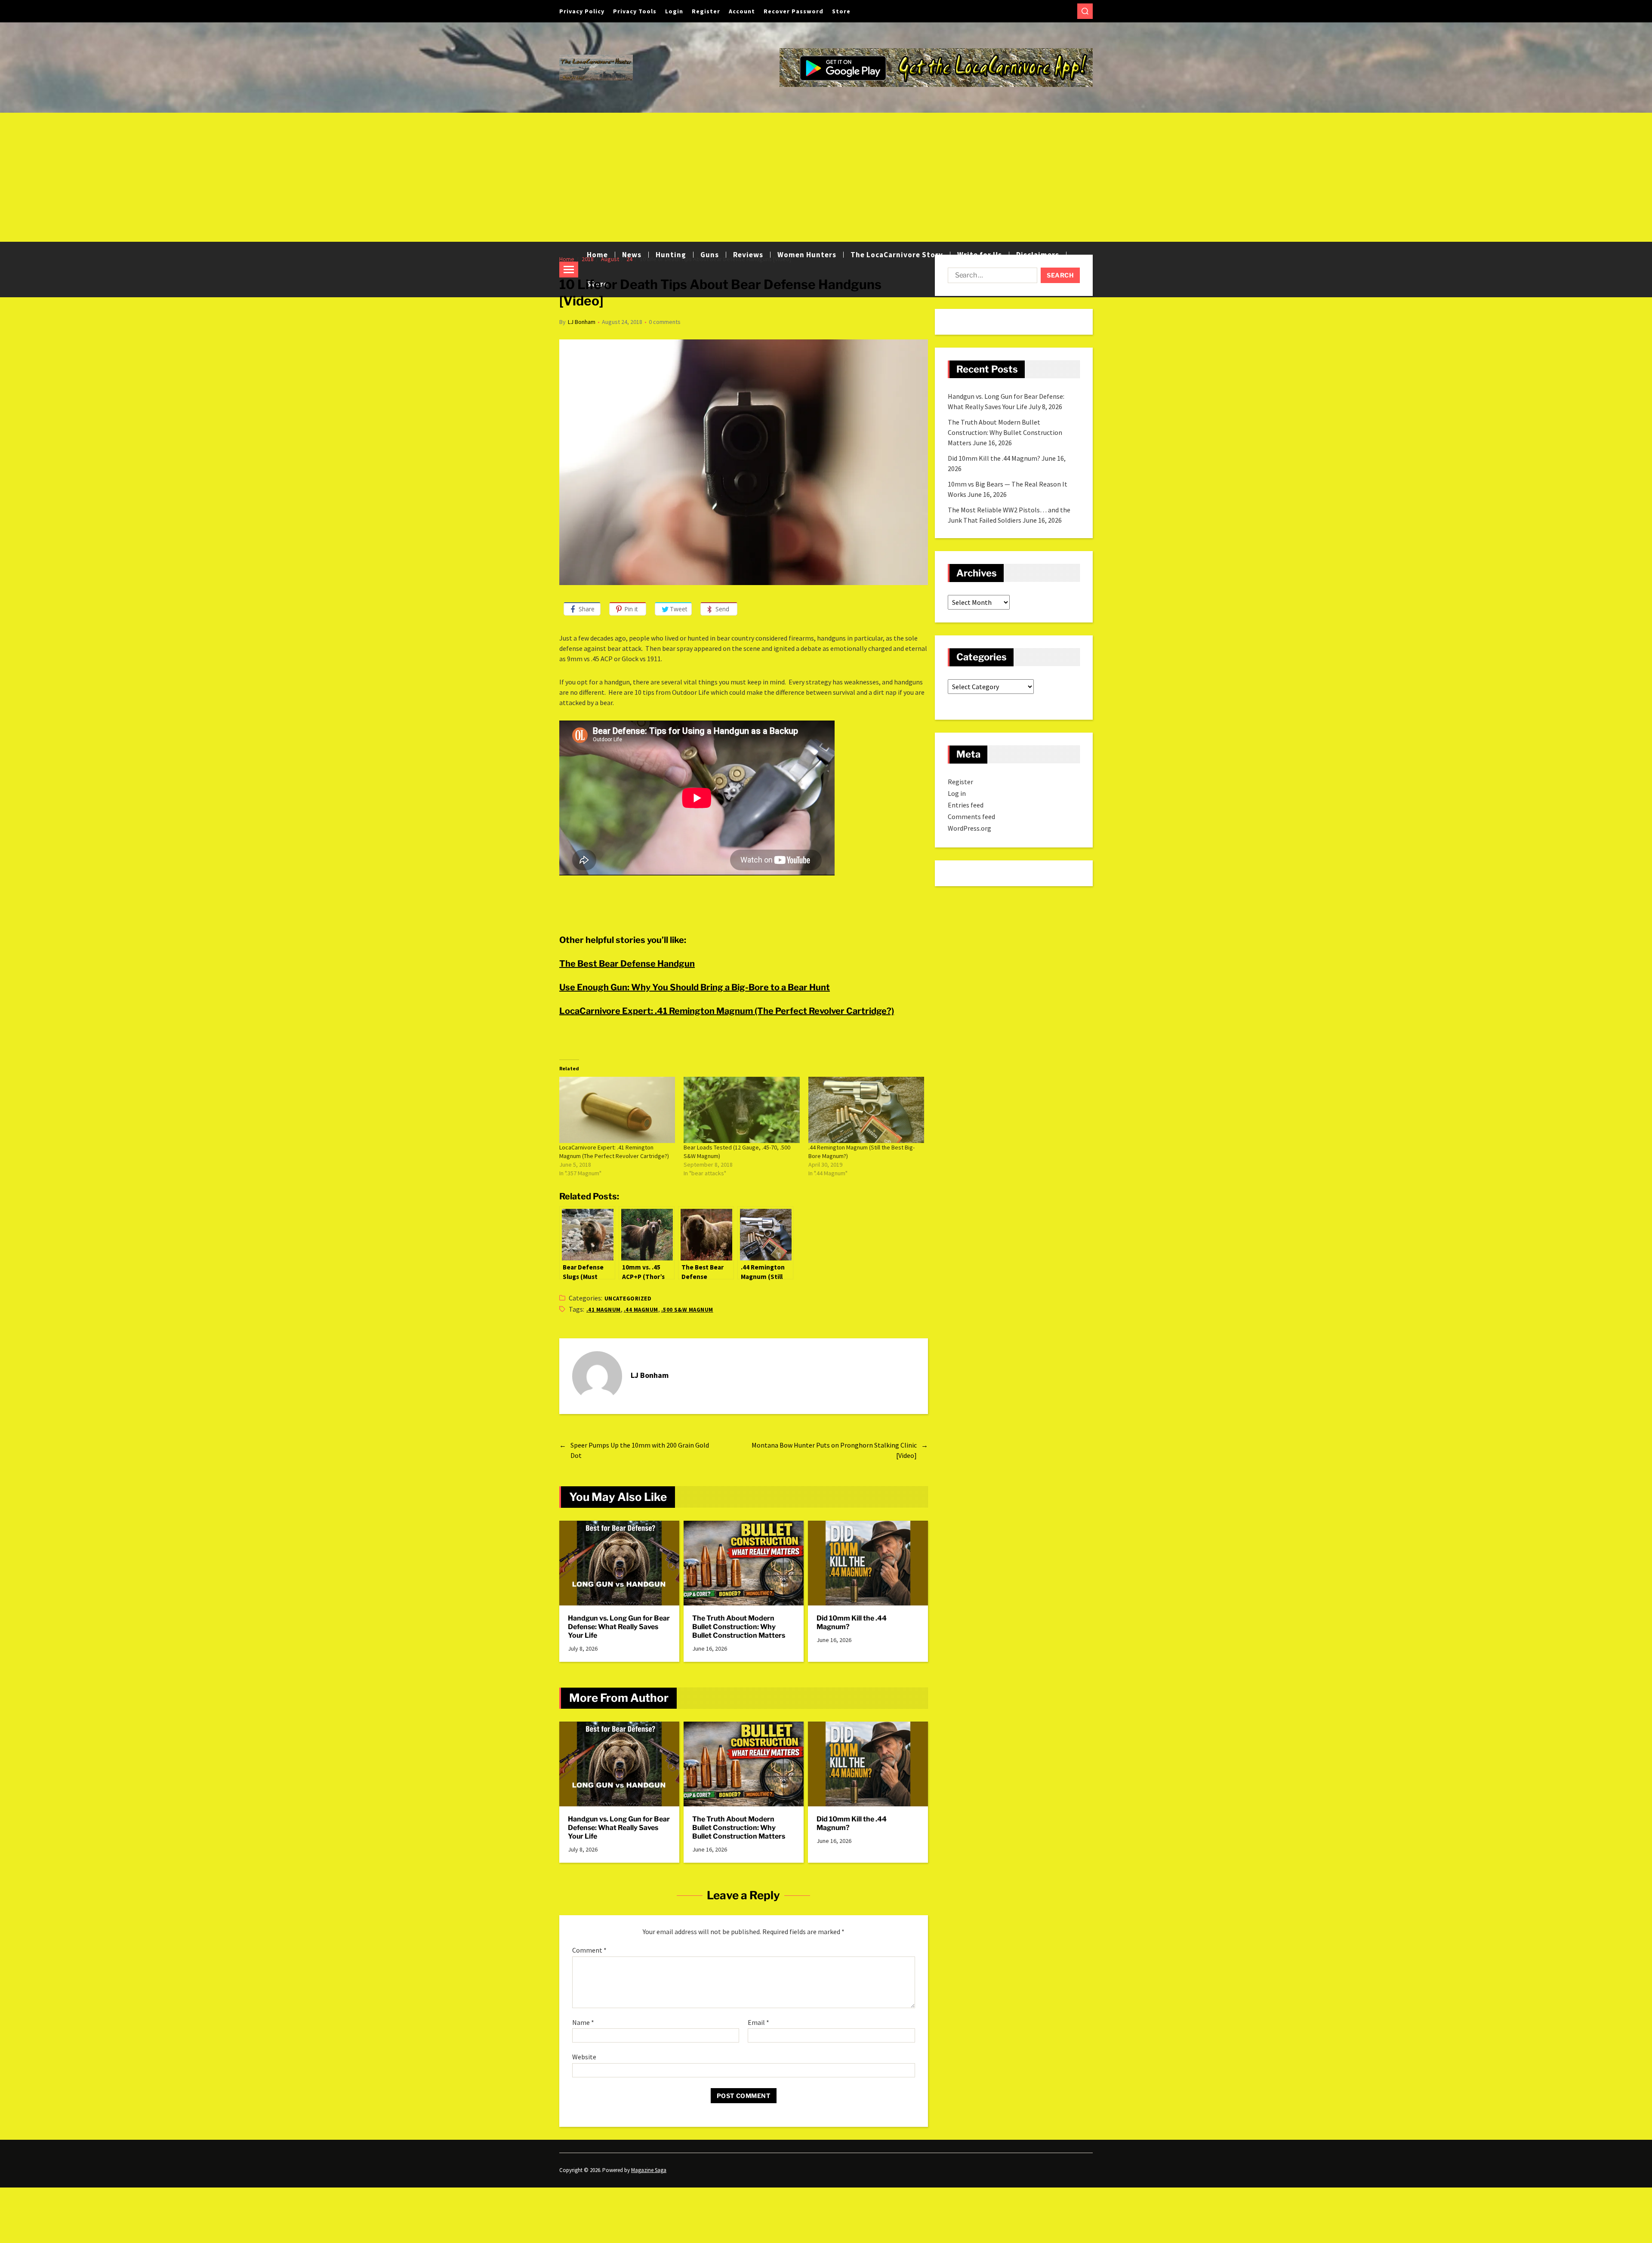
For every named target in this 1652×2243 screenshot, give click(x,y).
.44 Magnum (641, 1310)
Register (706, 11)
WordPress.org (969, 828)
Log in (957, 793)
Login (674, 11)
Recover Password (794, 11)
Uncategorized (628, 1299)
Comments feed (971, 816)
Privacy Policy (582, 11)
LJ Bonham (582, 322)
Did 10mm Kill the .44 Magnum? (852, 1622)
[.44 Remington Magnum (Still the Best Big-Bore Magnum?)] (866, 1110)
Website (584, 2057)
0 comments (665, 322)
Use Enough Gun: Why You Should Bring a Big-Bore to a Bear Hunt (695, 987)
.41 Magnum (604, 1310)
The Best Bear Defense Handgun (627, 964)
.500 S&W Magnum (687, 1310)
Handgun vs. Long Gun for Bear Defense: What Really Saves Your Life (619, 1627)
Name (583, 2023)
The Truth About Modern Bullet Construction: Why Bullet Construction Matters (739, 1627)
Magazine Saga (649, 2170)
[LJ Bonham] (597, 1376)
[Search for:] (991, 277)
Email (758, 2023)
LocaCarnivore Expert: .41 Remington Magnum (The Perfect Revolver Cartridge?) (727, 1011)
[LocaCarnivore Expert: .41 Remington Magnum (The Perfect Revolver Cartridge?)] (617, 1110)
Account (742, 11)
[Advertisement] (826, 177)
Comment (589, 1950)
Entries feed (966, 805)
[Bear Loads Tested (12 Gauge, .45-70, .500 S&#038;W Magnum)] (741, 1110)
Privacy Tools (635, 11)
